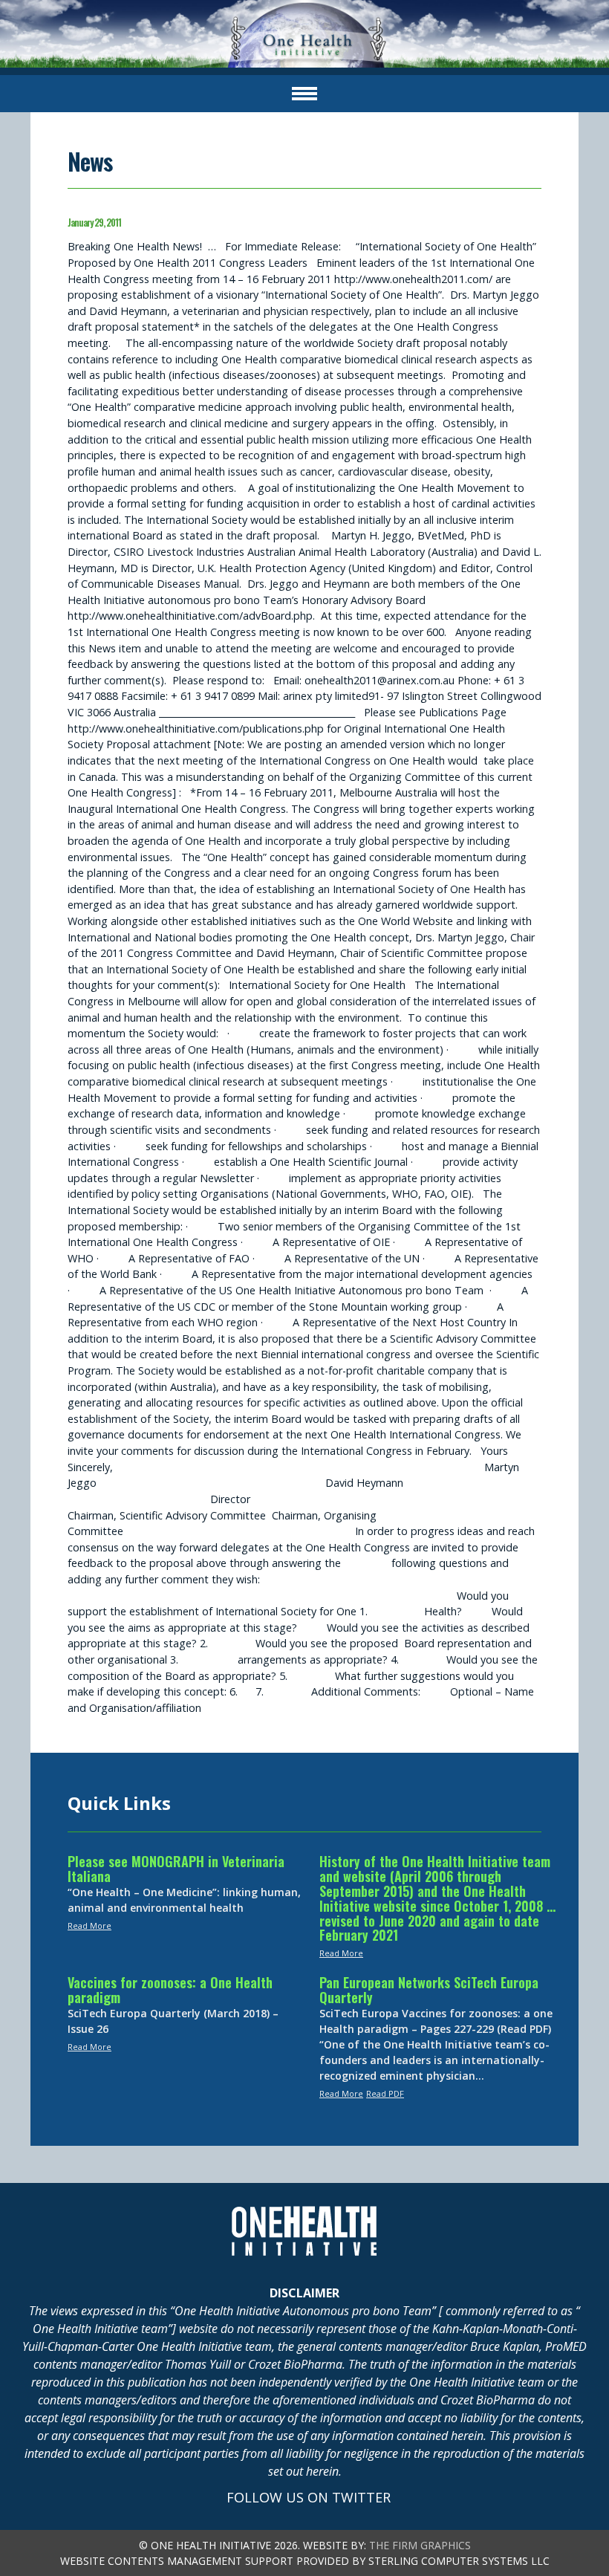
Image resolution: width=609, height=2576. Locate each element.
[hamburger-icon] (304, 94)
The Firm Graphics (420, 2545)
